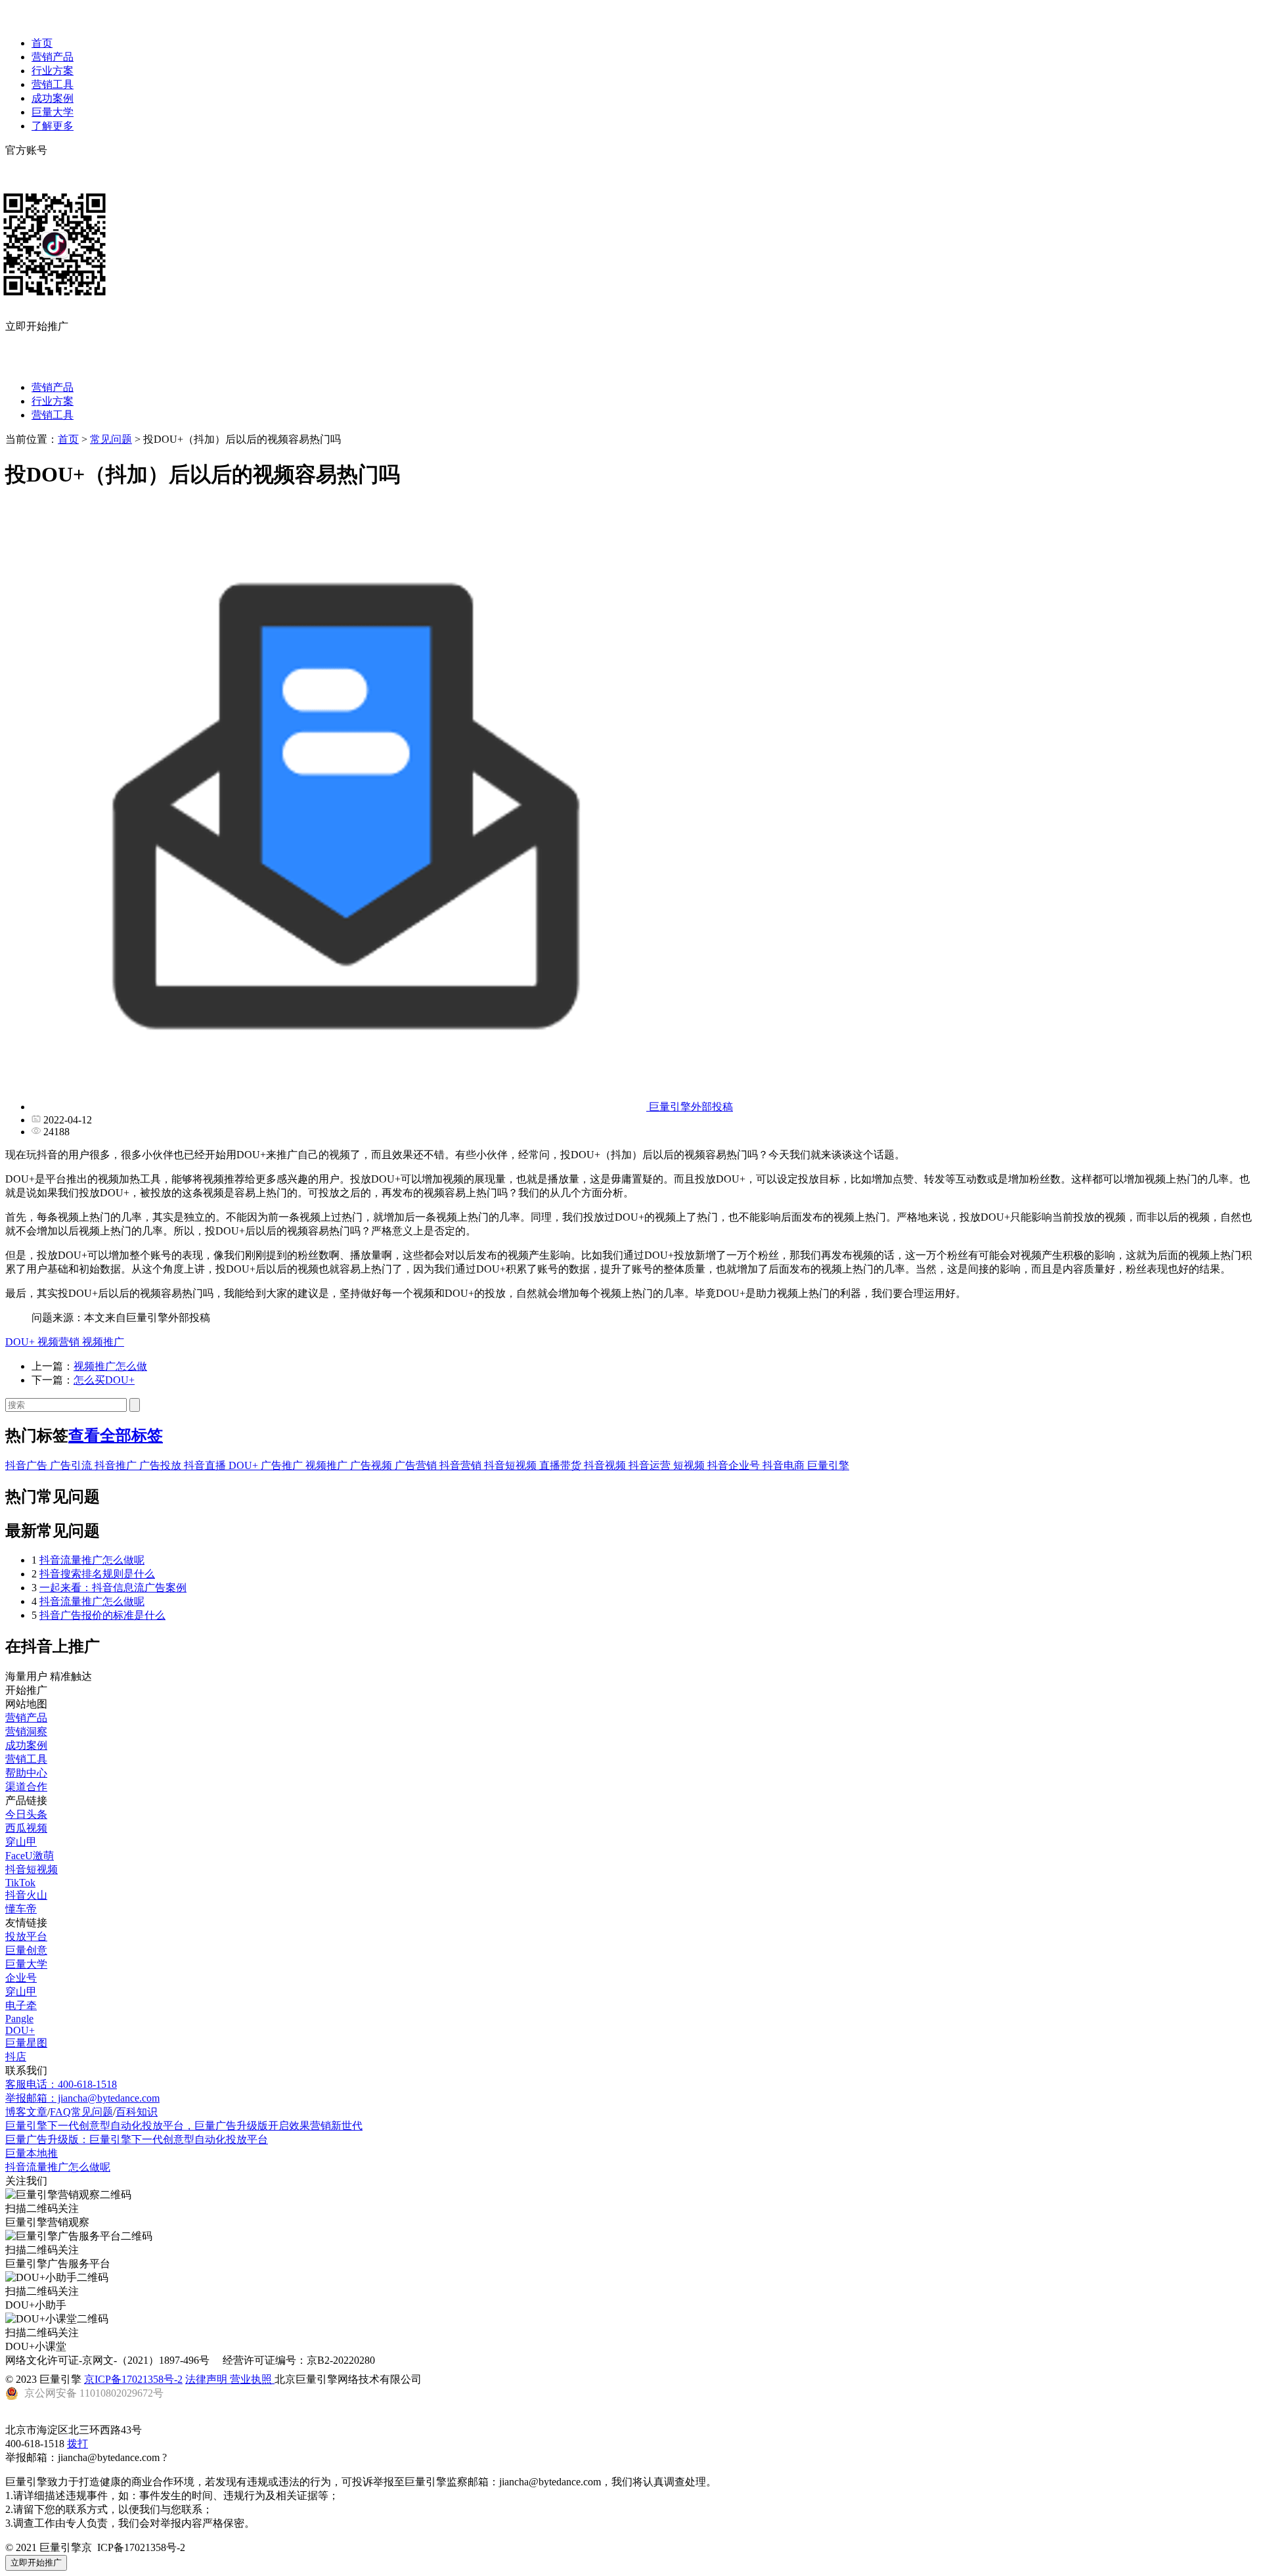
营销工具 (53, 84)
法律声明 (208, 2379)
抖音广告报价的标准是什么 (102, 1615)
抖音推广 (117, 1465)
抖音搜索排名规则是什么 (97, 1574)
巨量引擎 (828, 1465)
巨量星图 (26, 2043)
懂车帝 (21, 1909)
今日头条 (26, 1814)
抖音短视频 (512, 1465)
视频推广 (103, 1342)
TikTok (20, 1883)
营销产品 (53, 57)
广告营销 (417, 1465)
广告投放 (162, 1465)
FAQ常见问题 (81, 2112)
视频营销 (60, 1342)
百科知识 (137, 2112)
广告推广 (283, 1465)
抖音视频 (606, 1465)
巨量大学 (53, 112)
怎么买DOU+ (104, 1380)
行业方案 (53, 71)
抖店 (16, 2057)
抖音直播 (206, 1465)
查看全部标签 (116, 1435)
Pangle (19, 2019)
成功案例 (53, 98)
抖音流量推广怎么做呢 (92, 1560)
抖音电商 (785, 1465)
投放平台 (26, 1936)
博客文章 (26, 2112)
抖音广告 (28, 1465)
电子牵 (21, 2005)
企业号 (21, 1978)
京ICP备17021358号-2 (133, 2379)
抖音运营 (651, 1465)
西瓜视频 (26, 1828)
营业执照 (252, 2379)
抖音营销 (462, 1465)
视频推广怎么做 (110, 1366)
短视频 (690, 1465)
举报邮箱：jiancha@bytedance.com (82, 2098)
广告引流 (72, 1465)
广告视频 (372, 1465)
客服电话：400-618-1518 (61, 2084)
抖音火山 (26, 1895)
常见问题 (111, 439)
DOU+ (21, 1342)
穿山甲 (21, 1842)
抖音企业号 (735, 1465)
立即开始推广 (36, 2563)
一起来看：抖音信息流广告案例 (113, 1588)
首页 (42, 43)
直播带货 (562, 1465)
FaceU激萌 (30, 1856)
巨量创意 (26, 1950)
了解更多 (53, 126)
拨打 (77, 2444)
